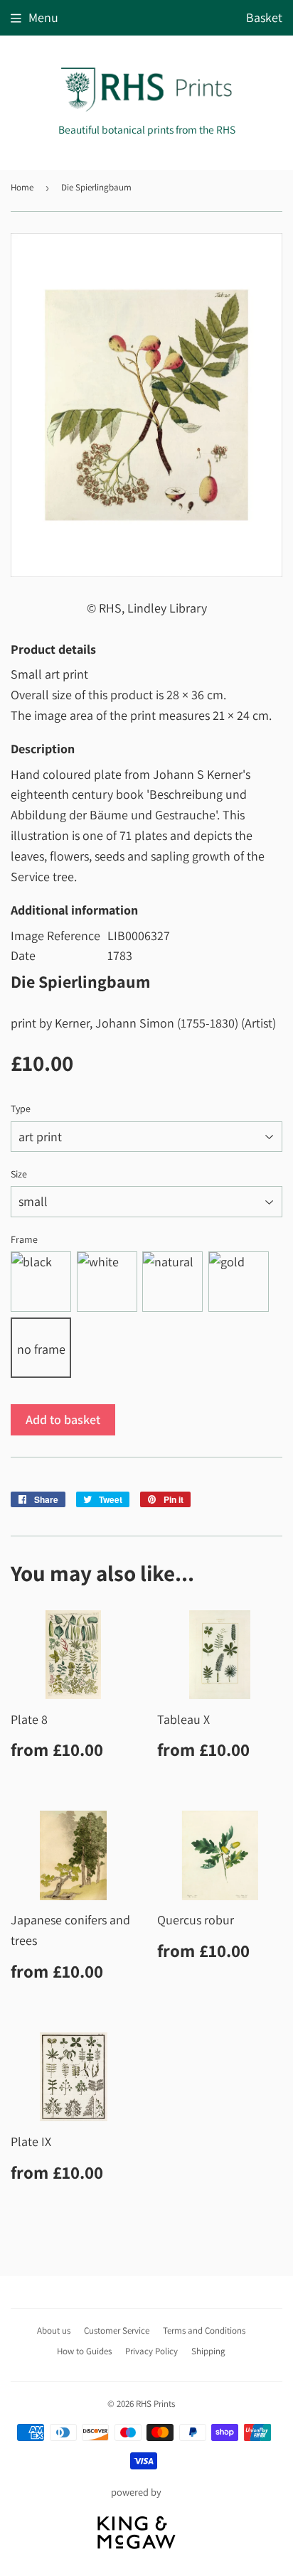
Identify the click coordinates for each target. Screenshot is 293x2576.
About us (54, 2330)
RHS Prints (155, 2404)
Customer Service (117, 2330)
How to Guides (84, 2351)
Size (19, 1174)
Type (21, 1109)
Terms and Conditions (204, 2330)
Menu (43, 17)
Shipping (208, 2351)
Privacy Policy (151, 2351)
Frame (24, 1239)
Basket (264, 17)
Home (22, 187)
